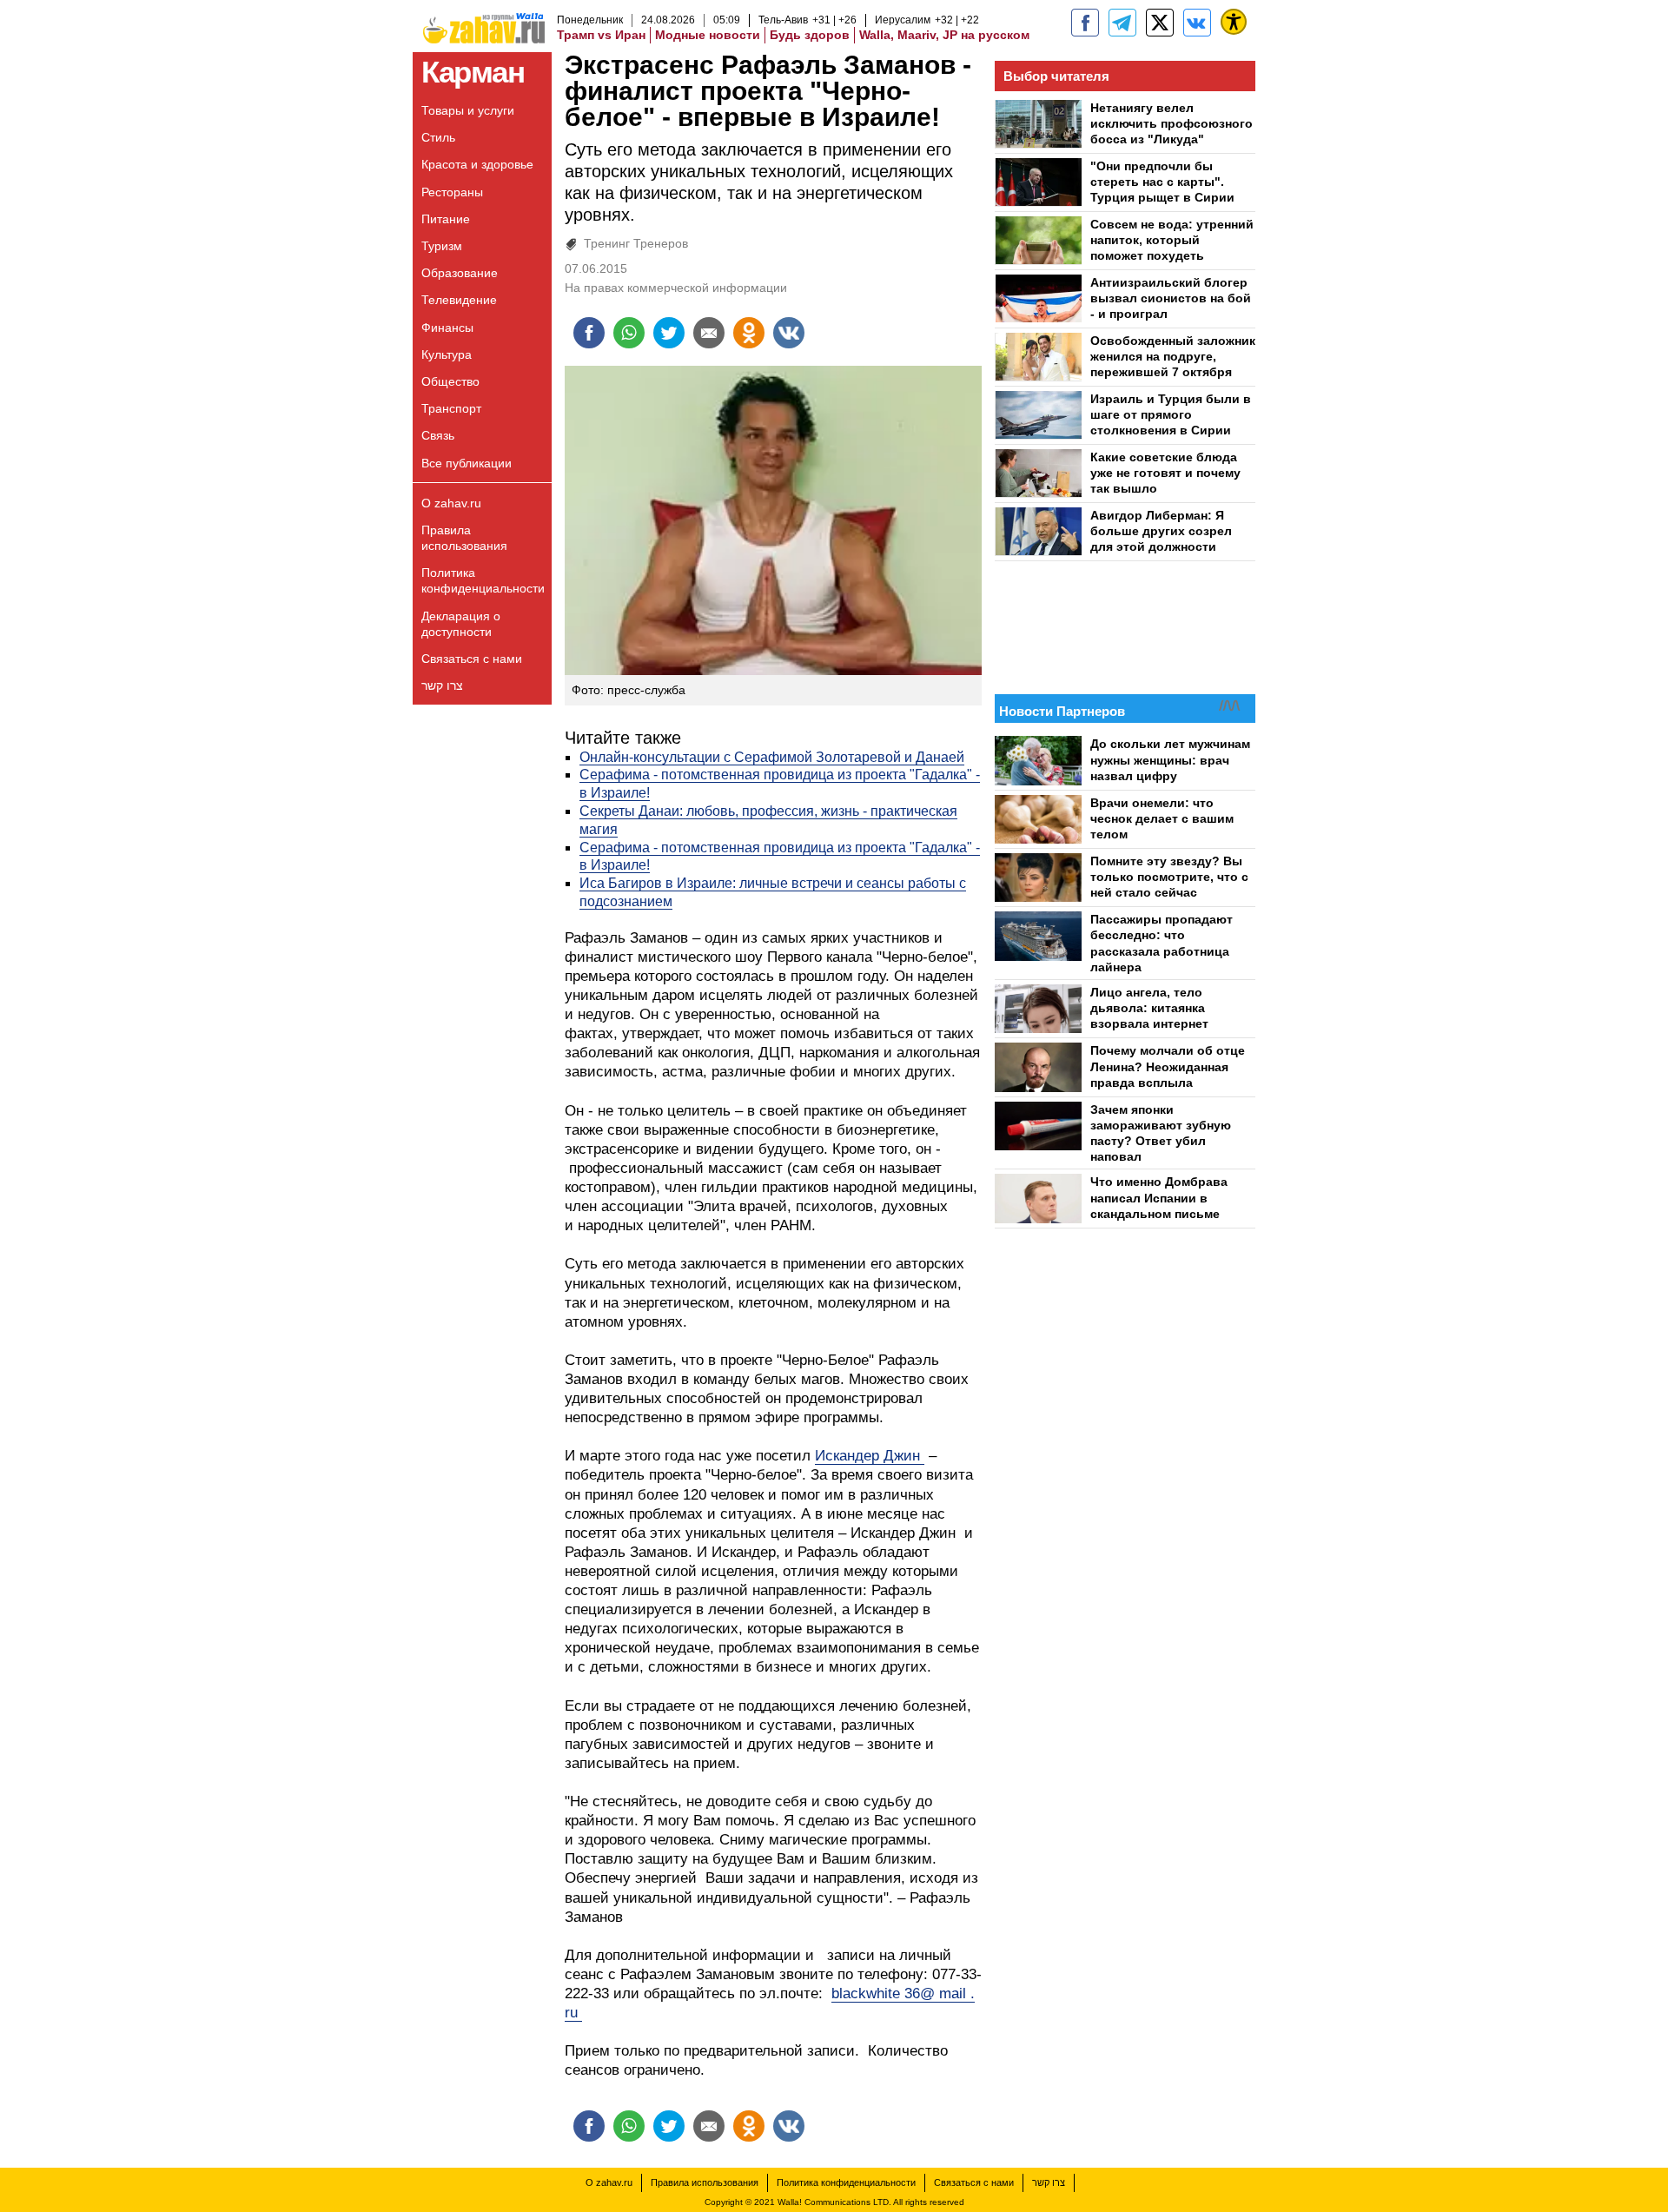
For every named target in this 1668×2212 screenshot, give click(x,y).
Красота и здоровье (477, 164)
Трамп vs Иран (601, 35)
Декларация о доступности (461, 624)
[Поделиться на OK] (749, 333)
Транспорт (451, 408)
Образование (460, 273)
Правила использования (464, 538)
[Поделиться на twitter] (669, 333)
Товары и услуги (468, 110)
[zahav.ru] (1085, 23)
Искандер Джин (870, 1456)
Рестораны (452, 192)
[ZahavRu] (1160, 23)
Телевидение (459, 300)
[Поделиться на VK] (789, 333)
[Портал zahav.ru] (1197, 23)
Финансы (447, 328)
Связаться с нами (472, 659)
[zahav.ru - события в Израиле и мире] (1122, 23)
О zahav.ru (451, 503)
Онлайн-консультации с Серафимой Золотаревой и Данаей (772, 757)
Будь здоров (810, 35)
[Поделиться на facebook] (589, 333)
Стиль (438, 137)
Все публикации (467, 463)
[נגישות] (1234, 22)
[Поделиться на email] (709, 333)
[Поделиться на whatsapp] (629, 333)
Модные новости (708, 35)
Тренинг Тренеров (636, 243)
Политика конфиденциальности (483, 580)
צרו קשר (442, 685)
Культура (447, 354)
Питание (446, 219)
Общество (450, 381)
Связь (438, 435)
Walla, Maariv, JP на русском (944, 35)
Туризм (442, 246)
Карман (473, 72)
